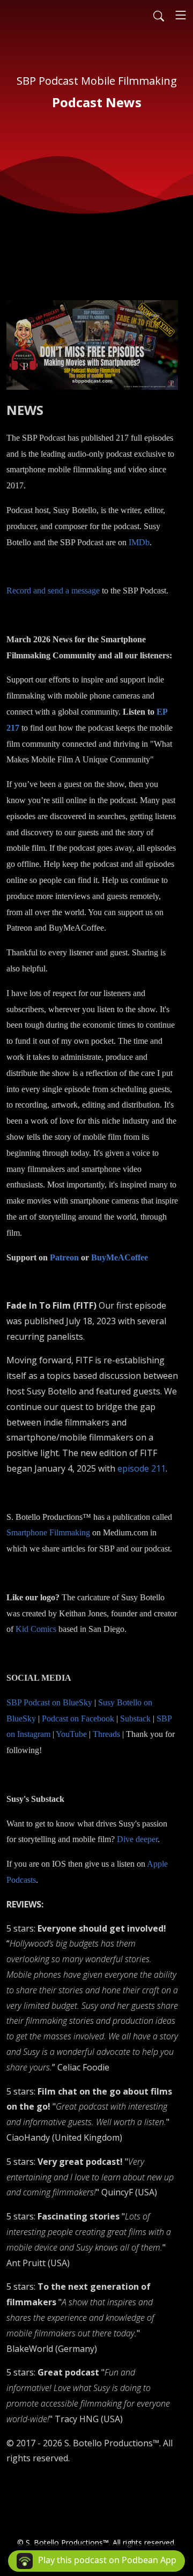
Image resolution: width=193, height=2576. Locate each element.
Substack (135, 1718)
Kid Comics (36, 1629)
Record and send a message (53, 591)
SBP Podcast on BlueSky (49, 1702)
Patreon (64, 1257)
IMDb (139, 542)
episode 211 (142, 1468)
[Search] (159, 15)
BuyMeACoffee (120, 1257)
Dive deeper (137, 1839)
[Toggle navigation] (181, 15)
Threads (106, 1734)
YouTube (71, 1734)
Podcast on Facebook (78, 1718)
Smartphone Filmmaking (48, 1532)
